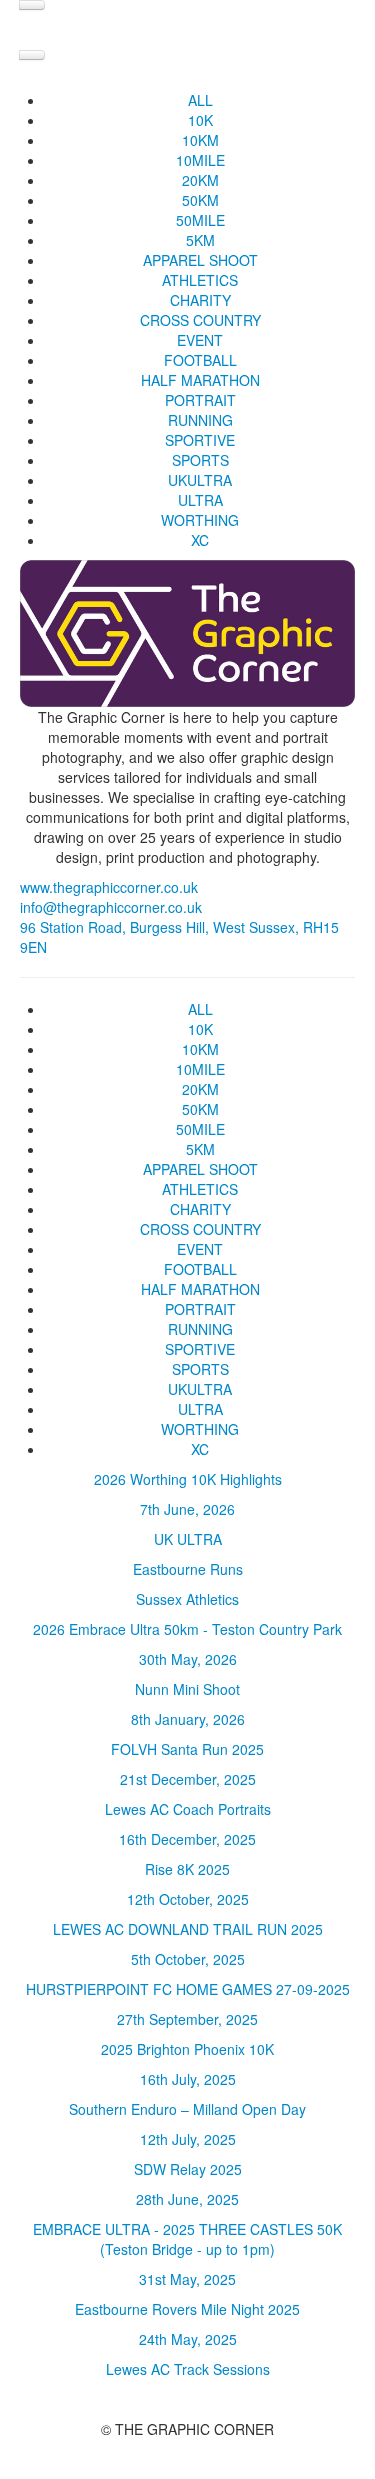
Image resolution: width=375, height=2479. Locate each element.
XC (200, 540)
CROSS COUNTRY (200, 320)
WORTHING (200, 520)
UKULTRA (200, 480)
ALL (200, 100)
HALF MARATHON (200, 380)
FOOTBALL (200, 360)
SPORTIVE (200, 440)
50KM (200, 200)
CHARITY (200, 300)
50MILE (200, 220)
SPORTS (200, 460)
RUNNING (200, 420)
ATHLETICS (200, 280)
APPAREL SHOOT (200, 260)
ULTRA (200, 500)
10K (200, 120)
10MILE (200, 160)
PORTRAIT (200, 400)
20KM (200, 180)
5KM (200, 240)
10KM (200, 140)
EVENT (200, 340)
